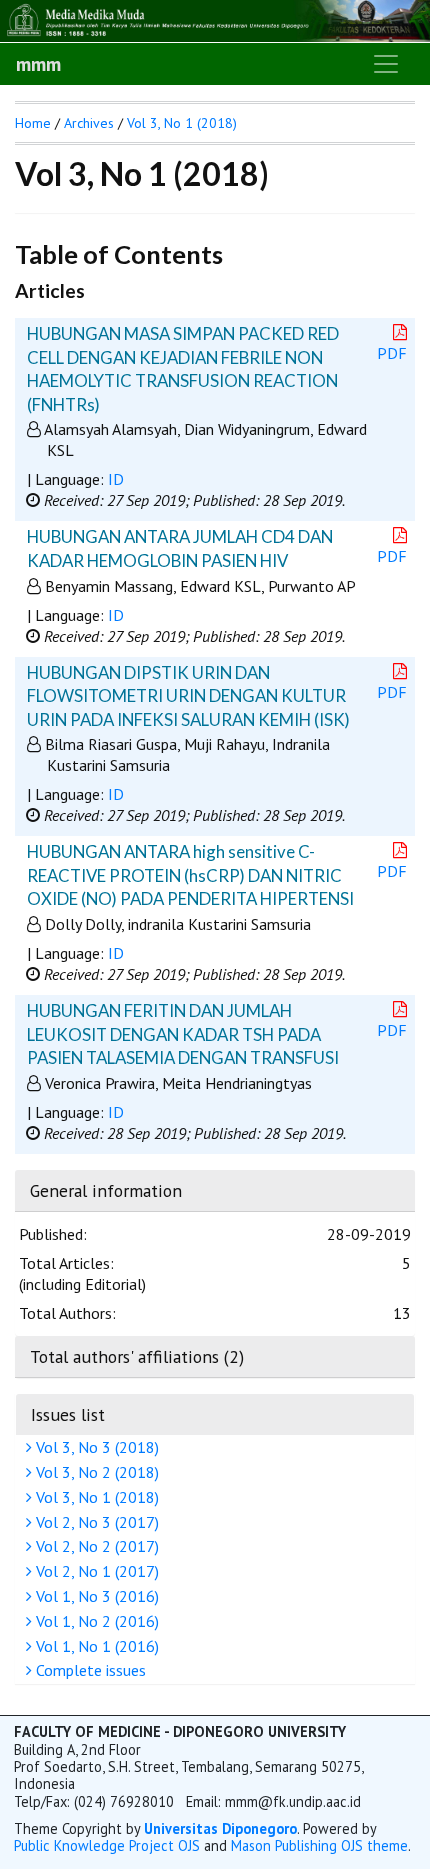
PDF (392, 353)
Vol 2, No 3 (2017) (95, 1522)
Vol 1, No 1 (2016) (95, 1646)
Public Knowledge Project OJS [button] (107, 1845)
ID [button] (116, 479)
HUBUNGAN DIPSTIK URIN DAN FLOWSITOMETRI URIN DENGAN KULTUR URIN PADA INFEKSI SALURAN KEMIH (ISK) (188, 696)
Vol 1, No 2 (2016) (95, 1621)
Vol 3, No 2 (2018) (95, 1472)
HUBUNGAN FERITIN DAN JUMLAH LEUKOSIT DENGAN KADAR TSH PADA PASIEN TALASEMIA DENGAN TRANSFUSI (183, 1034)
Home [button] (33, 123)
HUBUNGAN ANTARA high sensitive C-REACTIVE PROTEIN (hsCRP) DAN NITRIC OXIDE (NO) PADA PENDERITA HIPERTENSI (190, 875)
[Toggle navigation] (386, 64)
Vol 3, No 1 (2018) (95, 1497)
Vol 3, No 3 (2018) (95, 1447)
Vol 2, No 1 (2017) (95, 1571)
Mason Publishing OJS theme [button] (319, 1845)
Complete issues (89, 1670)
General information (106, 1190)
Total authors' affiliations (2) (137, 1356)
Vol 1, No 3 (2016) (95, 1596)
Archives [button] (89, 123)
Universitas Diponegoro (220, 1828)
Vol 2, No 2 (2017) (95, 1546)
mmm (38, 64)
